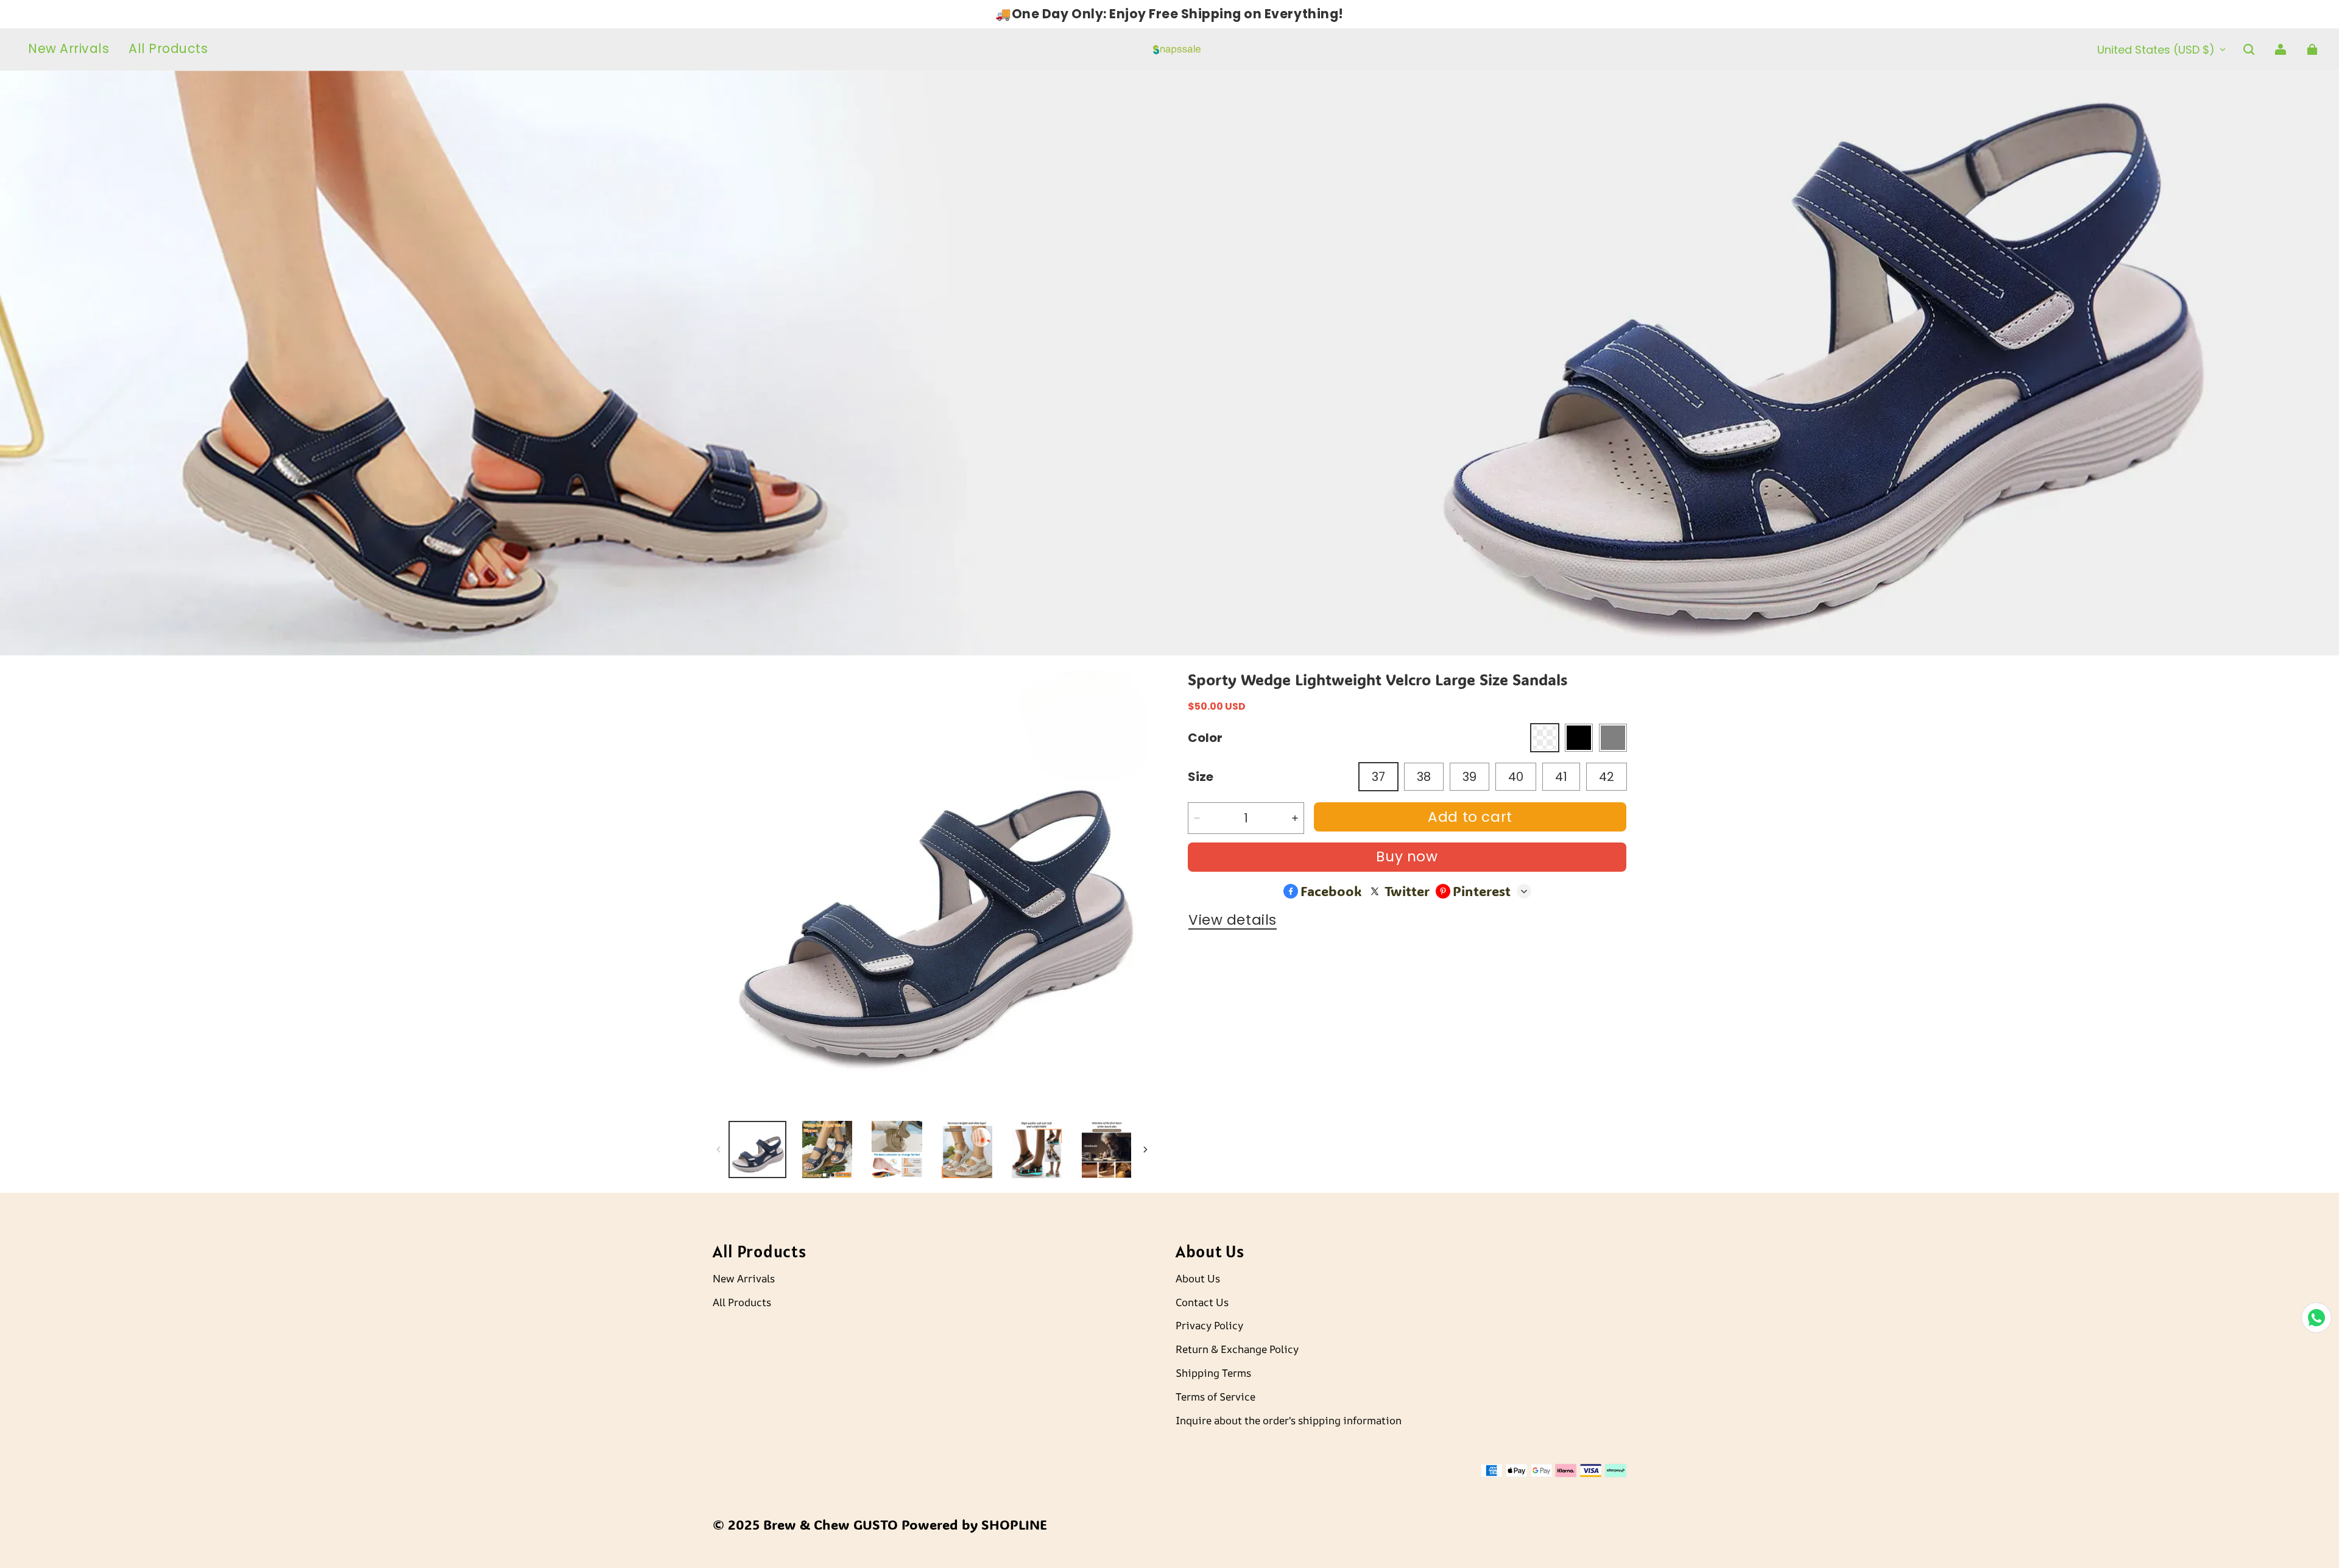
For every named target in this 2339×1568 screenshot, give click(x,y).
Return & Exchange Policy (1237, 1349)
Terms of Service (1215, 1397)
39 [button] (1469, 777)
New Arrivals (744, 1278)
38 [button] (1424, 777)
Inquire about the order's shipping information (1289, 1420)
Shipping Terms (1213, 1373)
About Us (1198, 1278)
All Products (742, 1302)
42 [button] (1607, 777)
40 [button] (1516, 777)
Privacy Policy (1209, 1325)
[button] (2249, 49)
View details (1233, 920)
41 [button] (1561, 777)
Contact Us (1202, 1302)
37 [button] (1378, 777)
